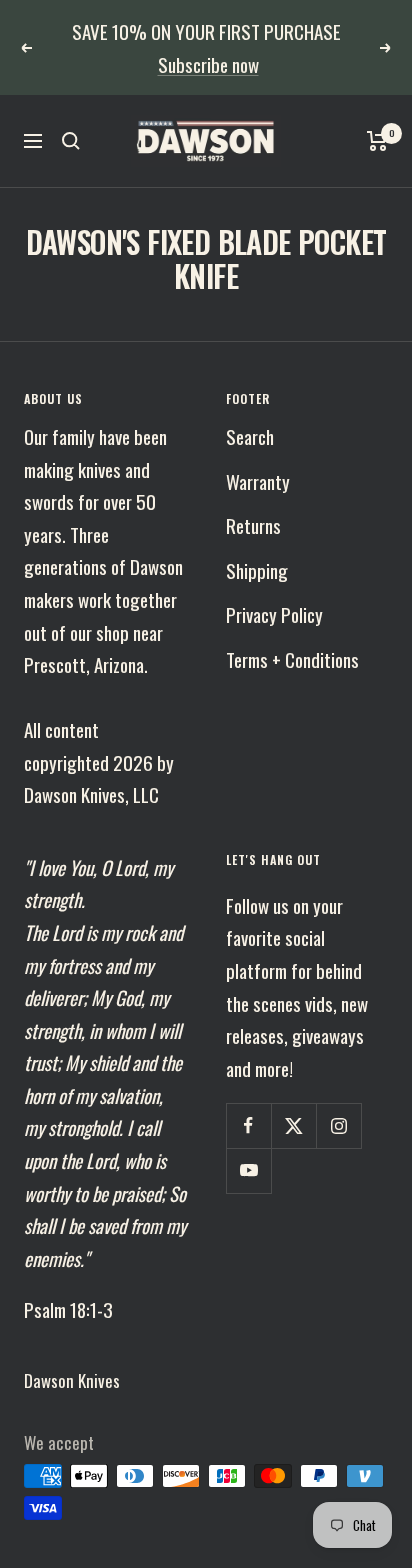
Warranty (258, 448)
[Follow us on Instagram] (338, 1093)
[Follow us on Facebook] (248, 1093)
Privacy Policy (274, 582)
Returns (253, 493)
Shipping (257, 537)
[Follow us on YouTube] (248, 1138)
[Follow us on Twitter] (293, 1093)
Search (250, 404)
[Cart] (377, 109)
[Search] (71, 109)
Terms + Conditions (292, 626)
